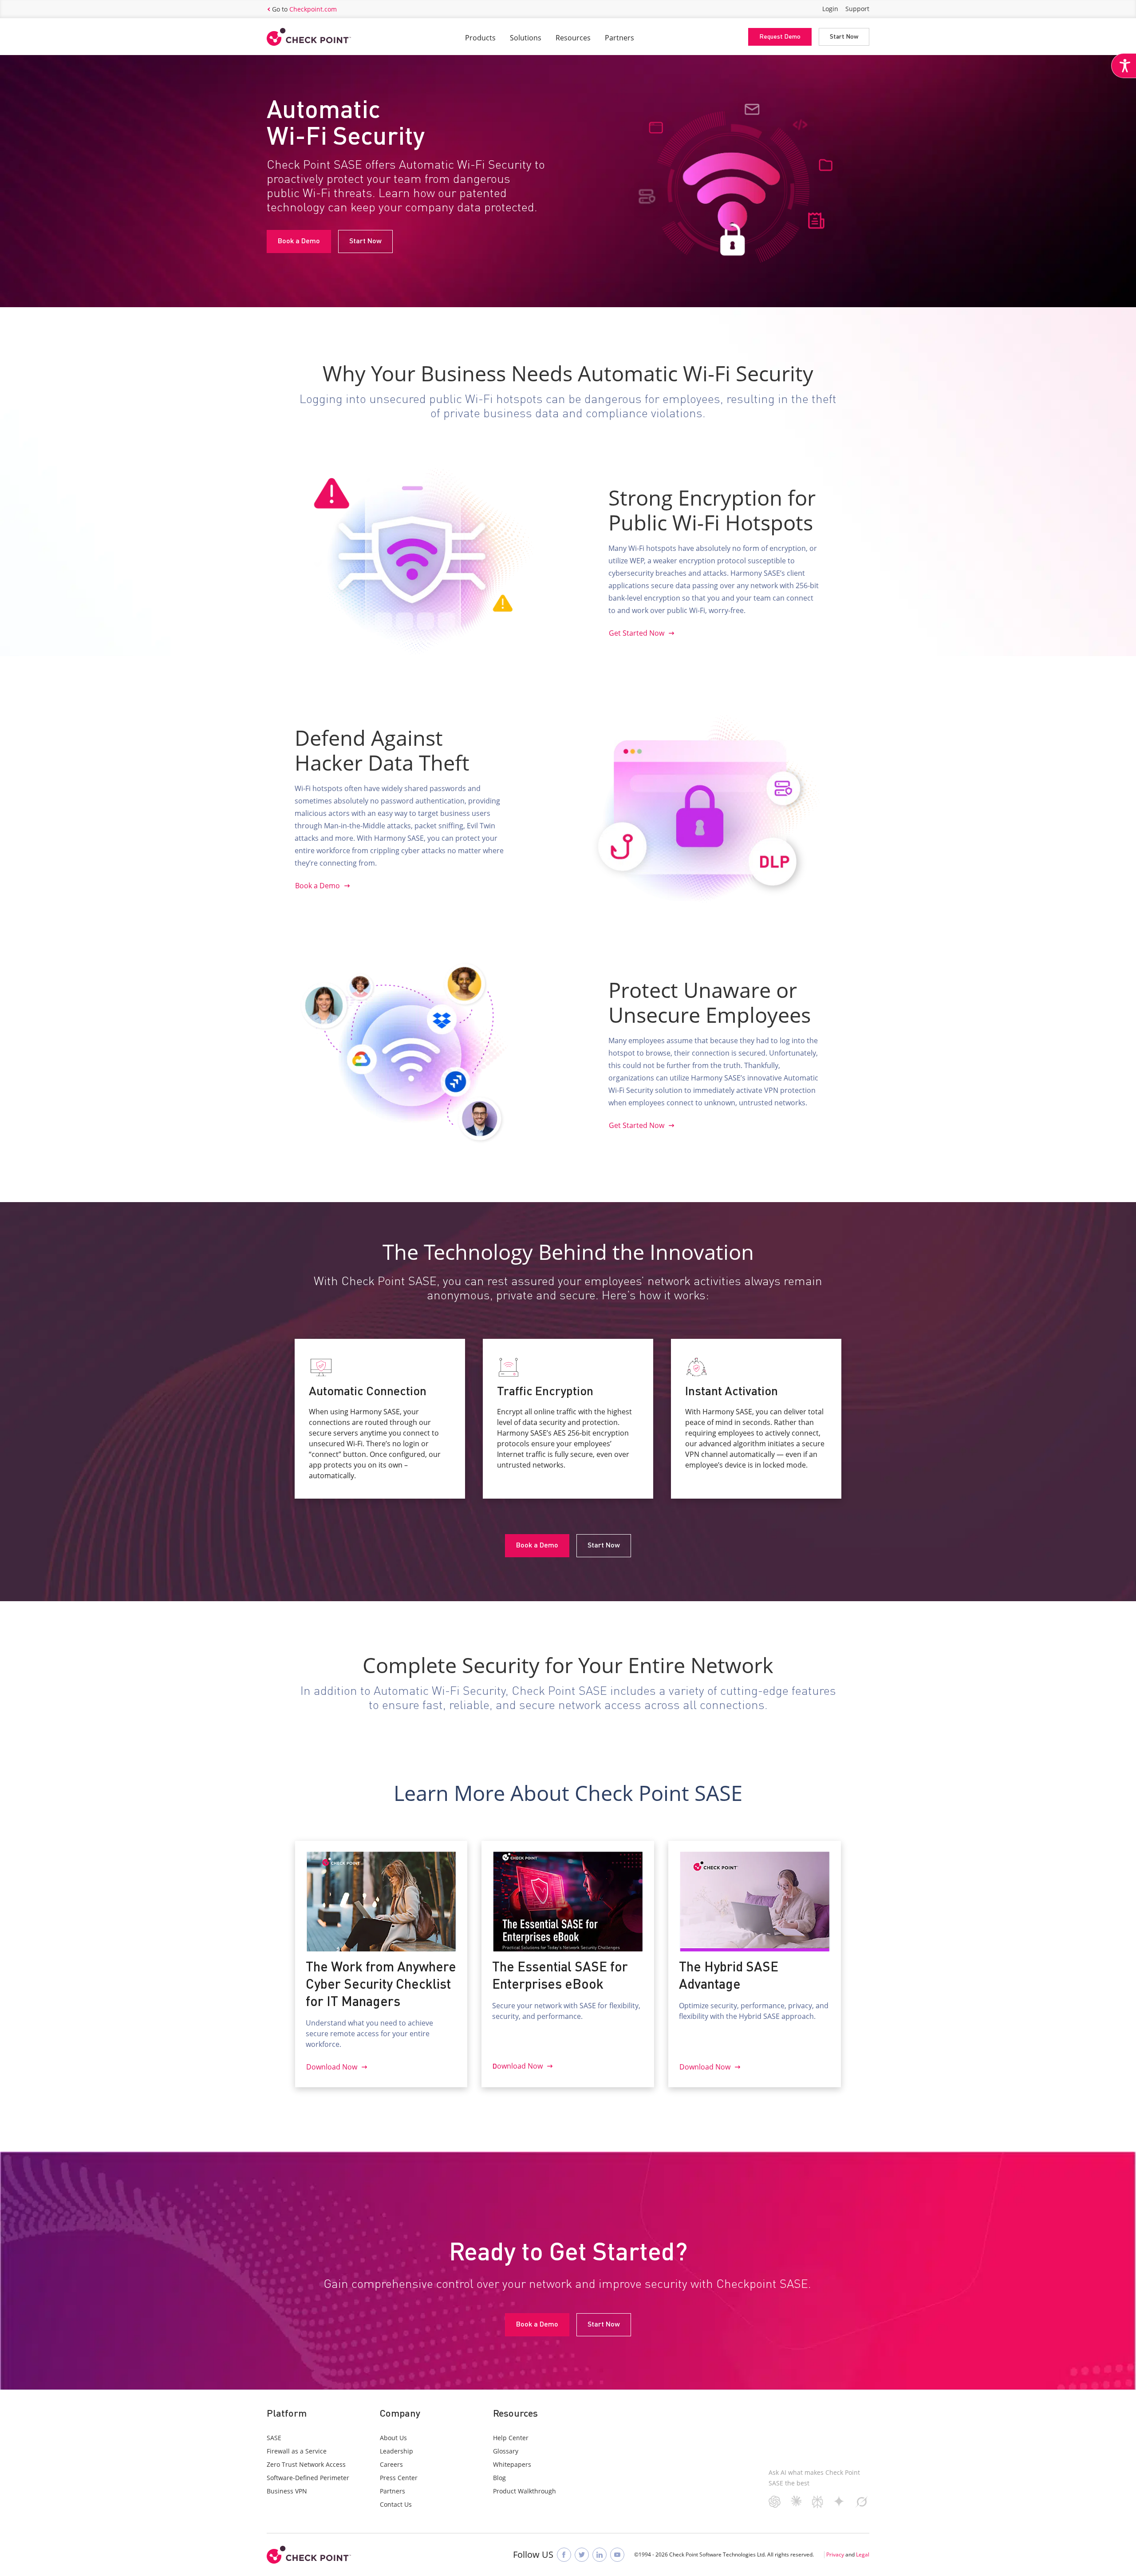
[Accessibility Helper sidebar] (1124, 66)
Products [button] (480, 38)
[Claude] (796, 2503)
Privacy (835, 2554)
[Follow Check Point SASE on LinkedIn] (600, 2555)
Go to (304, 9)
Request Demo (780, 37)
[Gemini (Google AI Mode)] (839, 2504)
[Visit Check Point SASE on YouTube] (617, 2555)
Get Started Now (637, 633)
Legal (863, 2554)
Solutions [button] (526, 38)
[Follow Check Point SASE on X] (582, 2555)
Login (830, 9)
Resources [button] (573, 38)
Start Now (844, 37)
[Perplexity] (818, 2505)
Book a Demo (299, 241)
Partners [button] (619, 38)
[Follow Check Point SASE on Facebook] (564, 2555)
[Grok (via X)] (862, 2505)
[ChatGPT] (775, 2505)
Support (857, 9)
